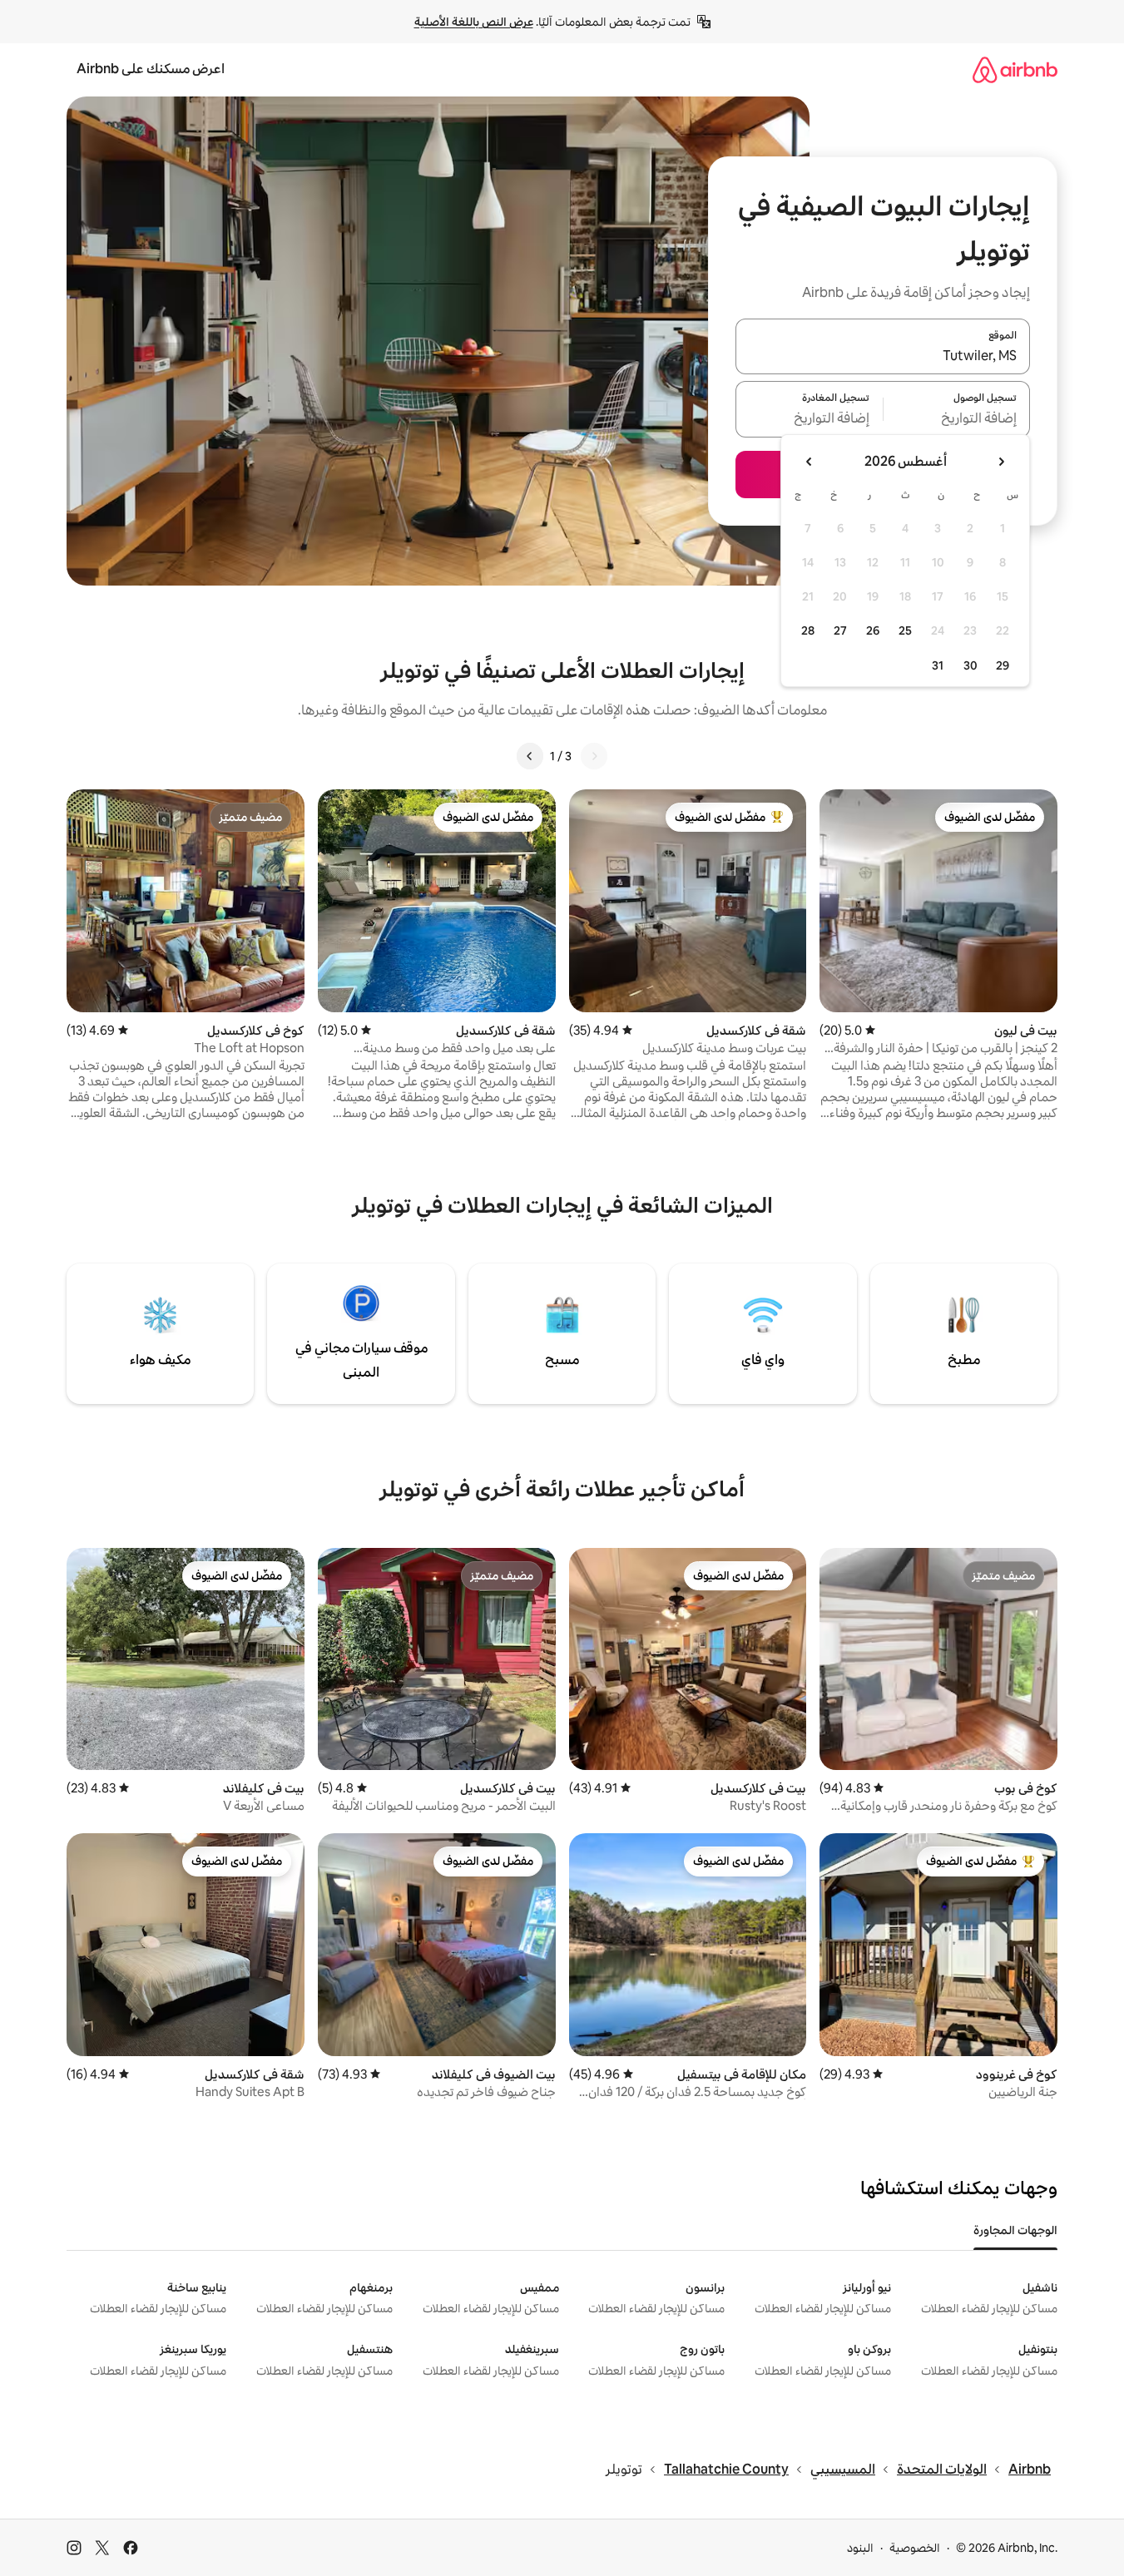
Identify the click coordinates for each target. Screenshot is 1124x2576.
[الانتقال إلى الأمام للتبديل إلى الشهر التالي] (810, 462)
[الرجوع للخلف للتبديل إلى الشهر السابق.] (1001, 462)
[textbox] (957, 419)
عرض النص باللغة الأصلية (474, 22)
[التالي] (530, 756)
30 (971, 665)
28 (808, 630)
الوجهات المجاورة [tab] (1015, 2230)
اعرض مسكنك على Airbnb (151, 69)
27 (840, 630)
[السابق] (594, 756)
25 (905, 630)
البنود (860, 2548)
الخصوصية (915, 2548)
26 (873, 630)
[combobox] (883, 356)
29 (1003, 665)
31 (938, 665)
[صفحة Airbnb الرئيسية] (1015, 69)
